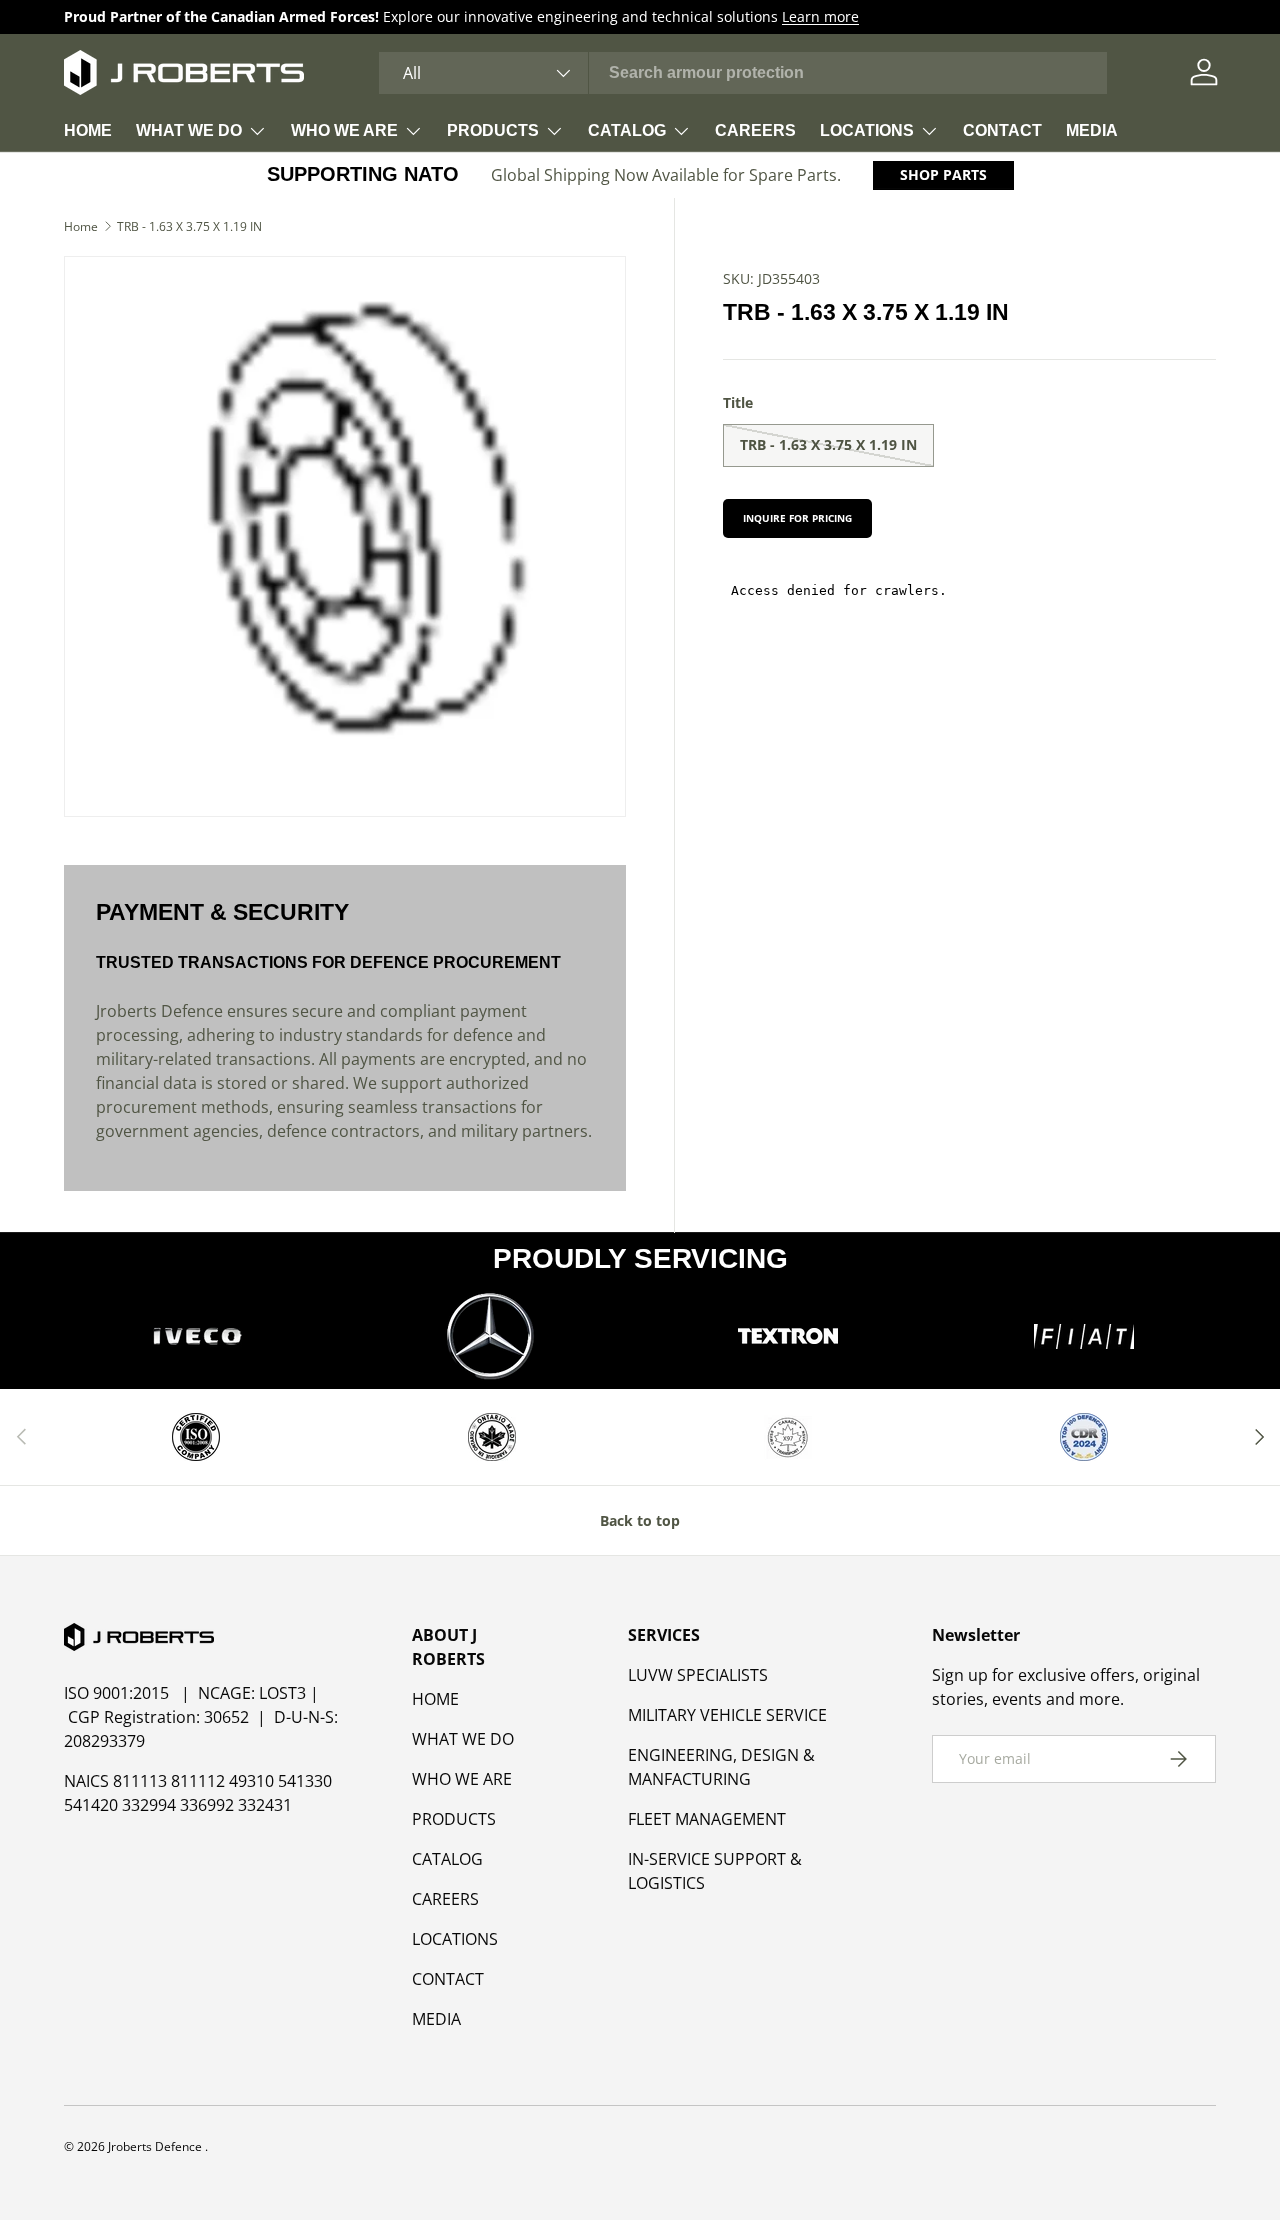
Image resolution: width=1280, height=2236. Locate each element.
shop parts (943, 174)
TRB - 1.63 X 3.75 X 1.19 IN (189, 227)
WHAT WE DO (189, 130)
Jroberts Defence (156, 2146)
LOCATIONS (867, 130)
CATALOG (627, 130)
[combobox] (743, 73)
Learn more (820, 16)
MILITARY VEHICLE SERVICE (727, 1715)
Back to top (640, 1520)
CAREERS (755, 130)
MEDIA (1092, 130)
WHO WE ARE (344, 130)
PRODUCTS (493, 130)
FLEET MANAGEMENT (707, 1819)
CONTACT (1002, 130)
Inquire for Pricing (797, 518)
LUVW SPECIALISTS (698, 1675)
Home (81, 227)
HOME (88, 130)
